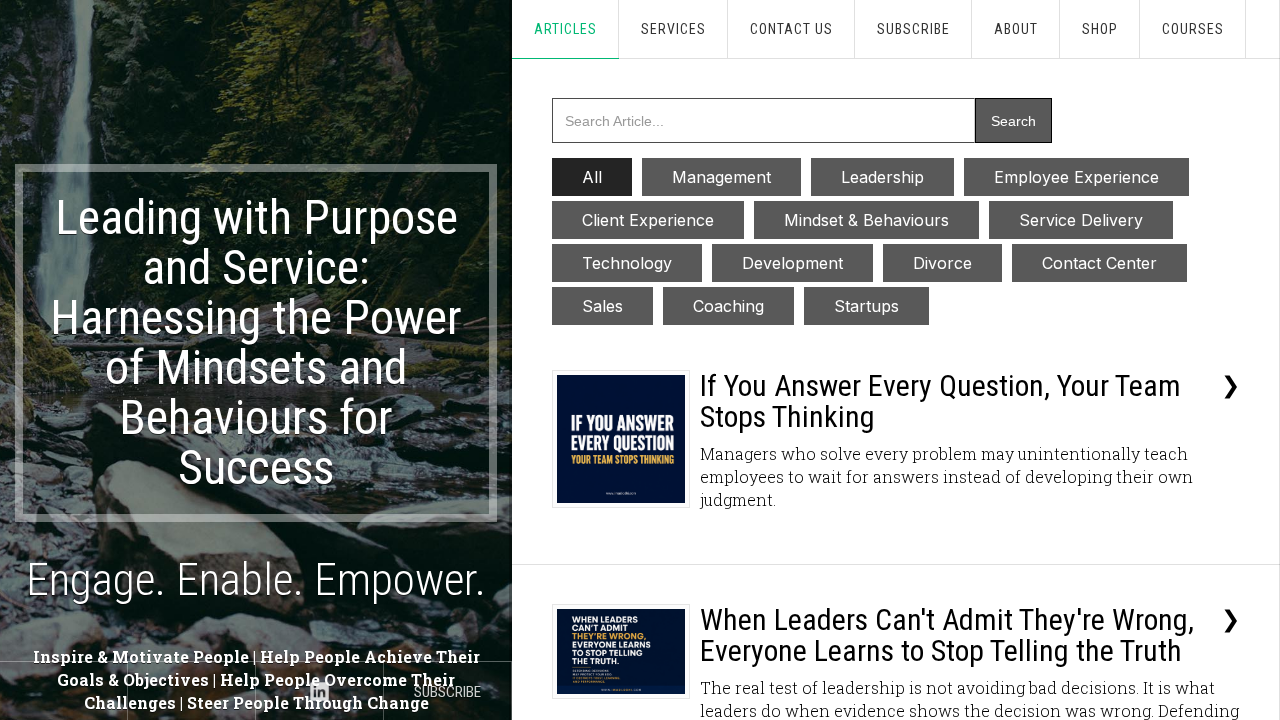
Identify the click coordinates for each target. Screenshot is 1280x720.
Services (673, 29)
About (1016, 29)
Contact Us (791, 29)
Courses (1193, 29)
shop (1100, 29)
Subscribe (913, 29)
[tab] (592, 177)
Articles (565, 29)
